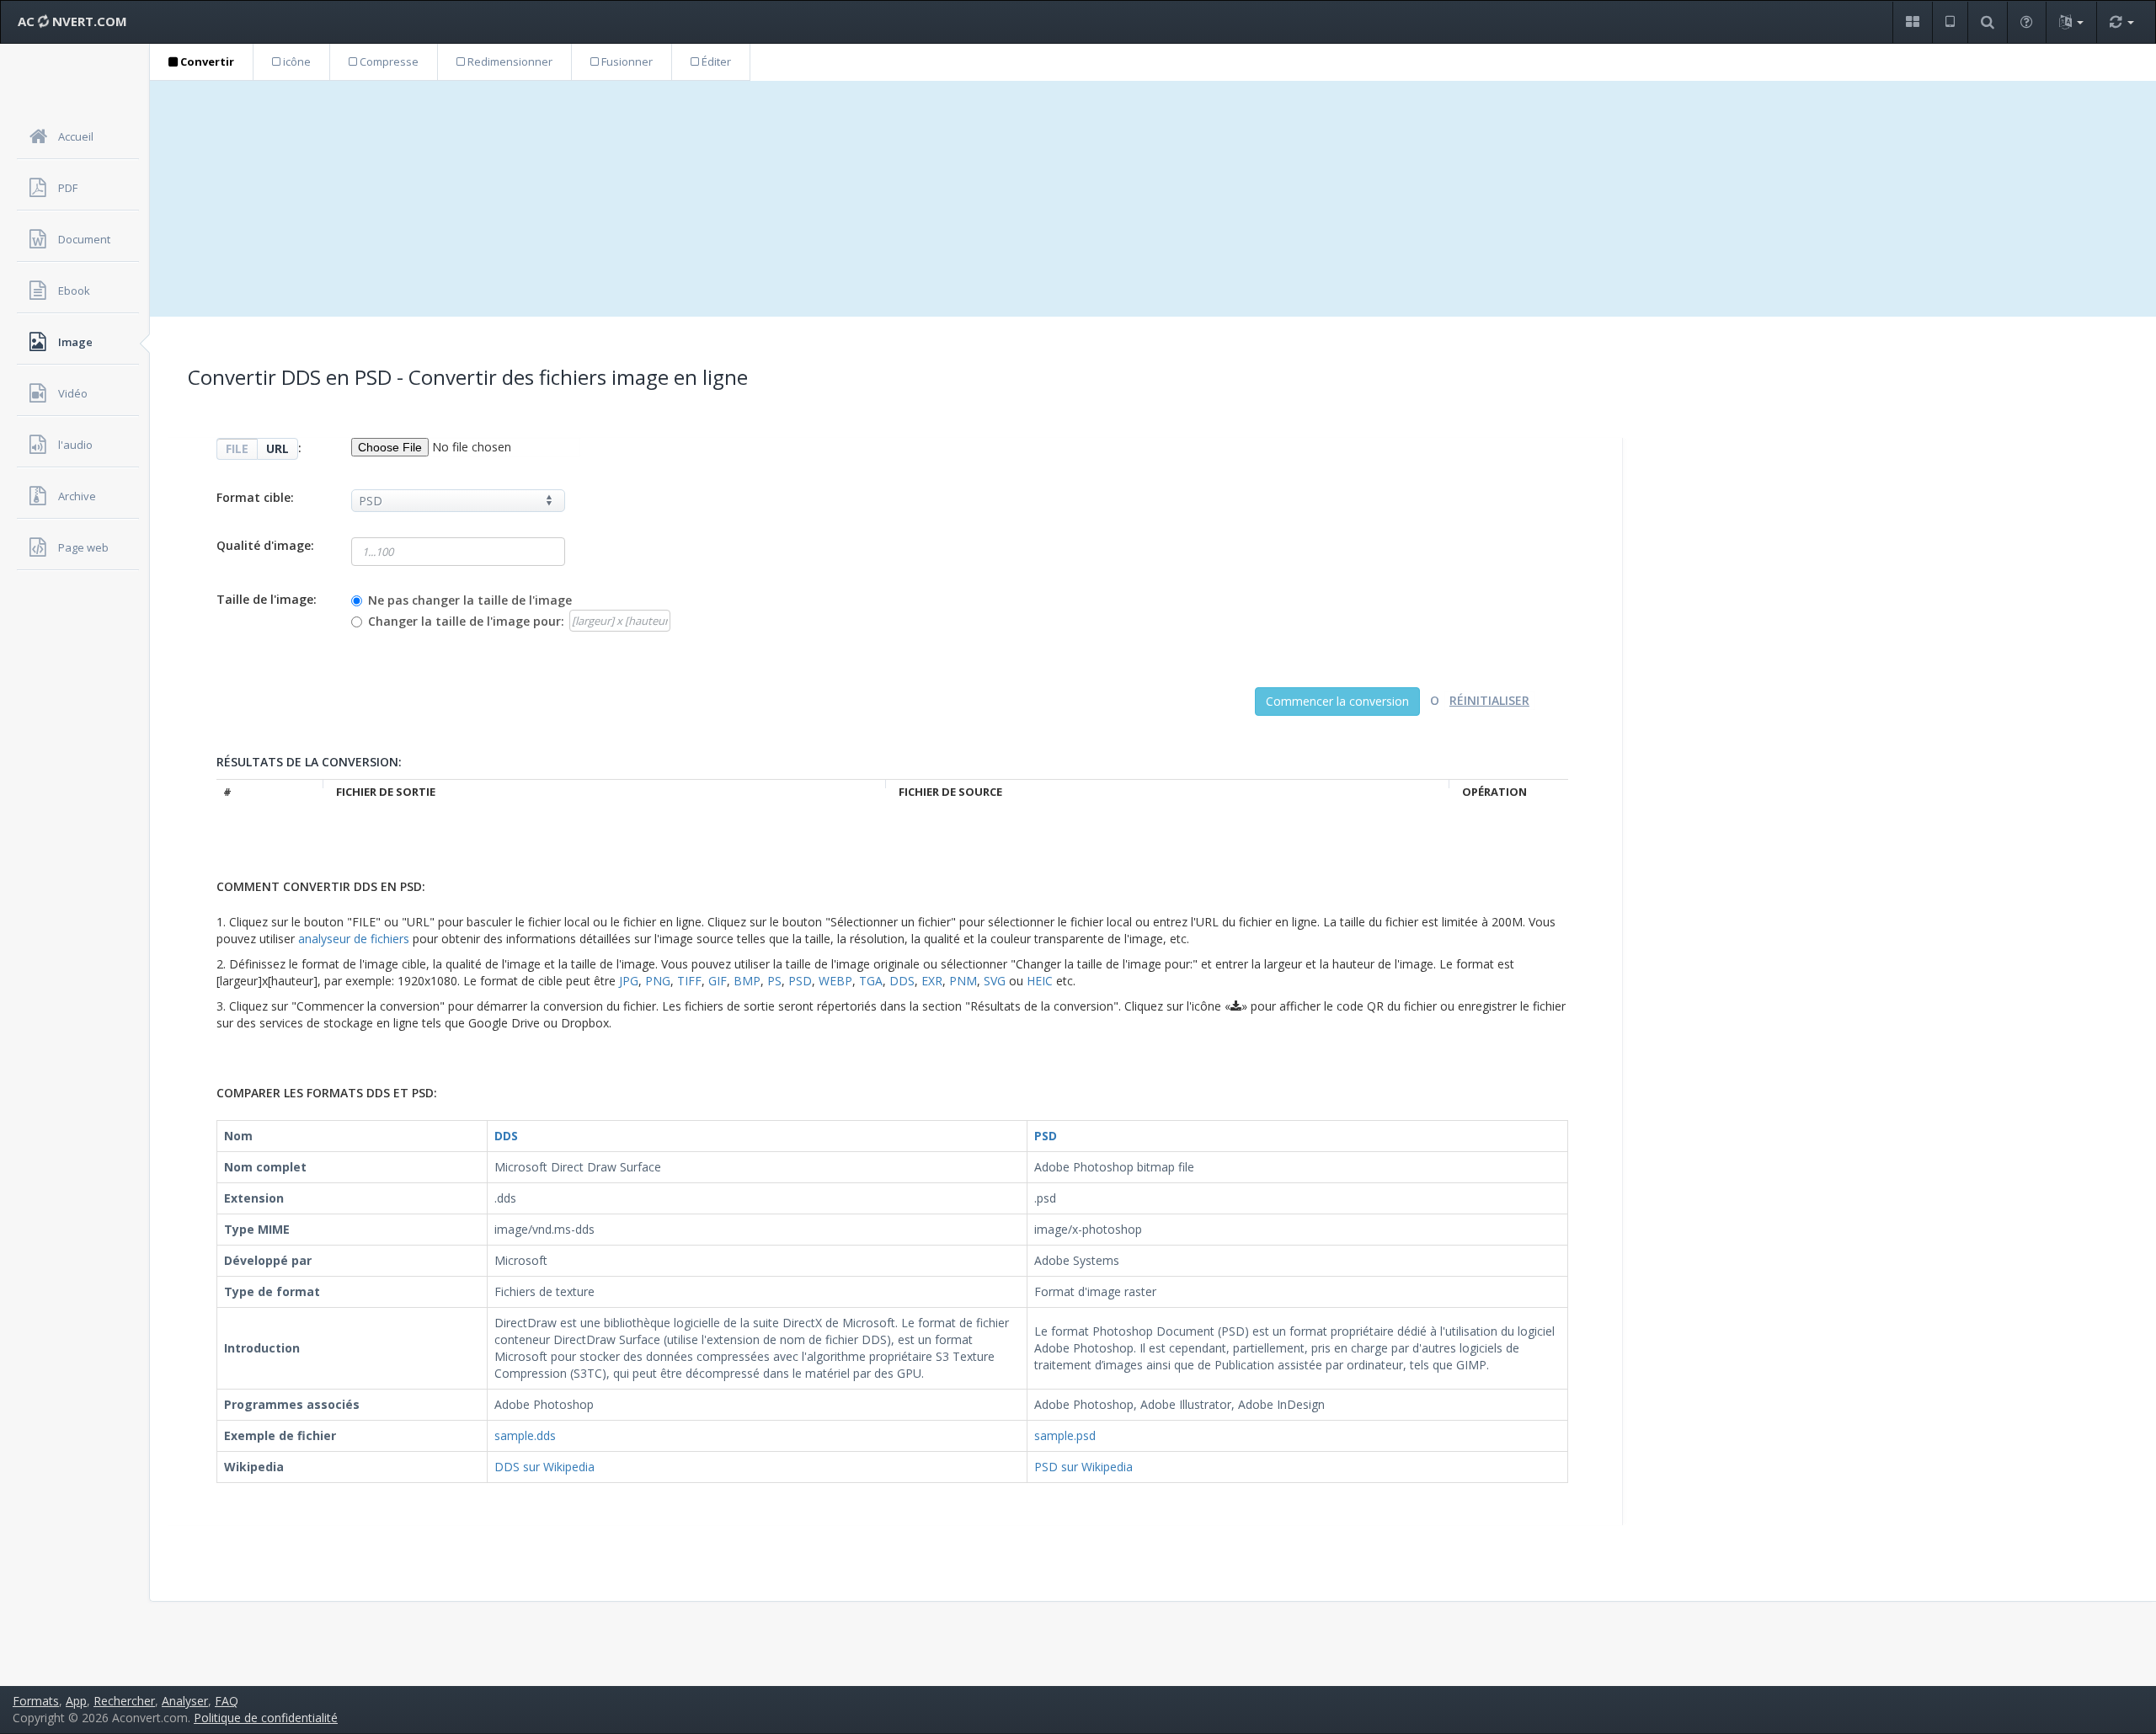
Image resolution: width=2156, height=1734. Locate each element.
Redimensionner (509, 61)
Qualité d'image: (265, 545)
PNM (963, 981)
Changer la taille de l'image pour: (466, 621)
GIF (718, 981)
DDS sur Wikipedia (544, 1467)
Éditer (715, 61)
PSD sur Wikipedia (1083, 1467)
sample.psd (1065, 1435)
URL (278, 448)
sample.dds (525, 1435)
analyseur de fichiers (354, 939)
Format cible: (255, 497)
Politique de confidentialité (266, 1718)
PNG (658, 981)
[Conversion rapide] (2121, 22)
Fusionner (626, 61)
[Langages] (2071, 22)
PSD (800, 981)
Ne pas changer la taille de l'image (470, 600)
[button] (1912, 22)
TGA (871, 981)
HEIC (1040, 981)
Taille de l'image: (267, 599)
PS (774, 981)
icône (296, 61)
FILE (237, 448)
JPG (629, 981)
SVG (995, 981)
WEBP (835, 981)
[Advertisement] (1153, 199)
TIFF (689, 981)
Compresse (388, 61)
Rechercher (124, 1701)
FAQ (227, 1701)
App (76, 1701)
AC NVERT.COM (72, 21)
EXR (932, 981)
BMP (747, 981)
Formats (36, 1701)
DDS (902, 981)
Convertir (206, 61)
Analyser (185, 1701)
